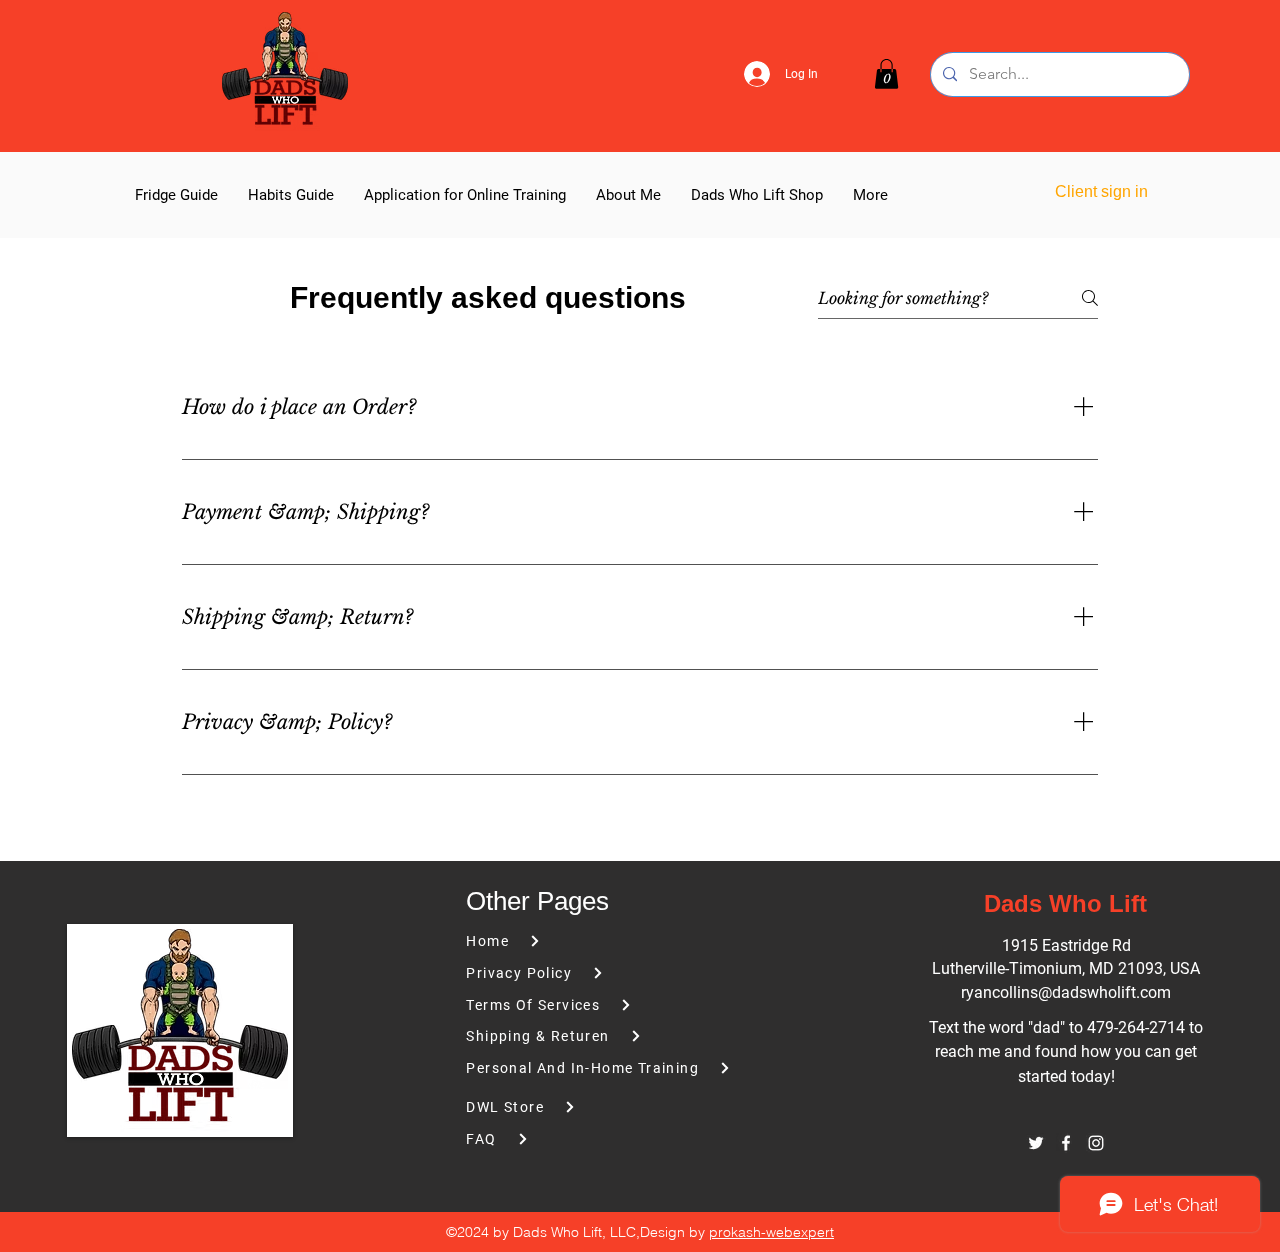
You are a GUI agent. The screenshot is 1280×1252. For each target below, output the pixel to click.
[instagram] (1096, 1143)
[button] (886, 74)
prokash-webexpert (771, 1232)
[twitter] (1036, 1143)
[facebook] (1066, 1143)
